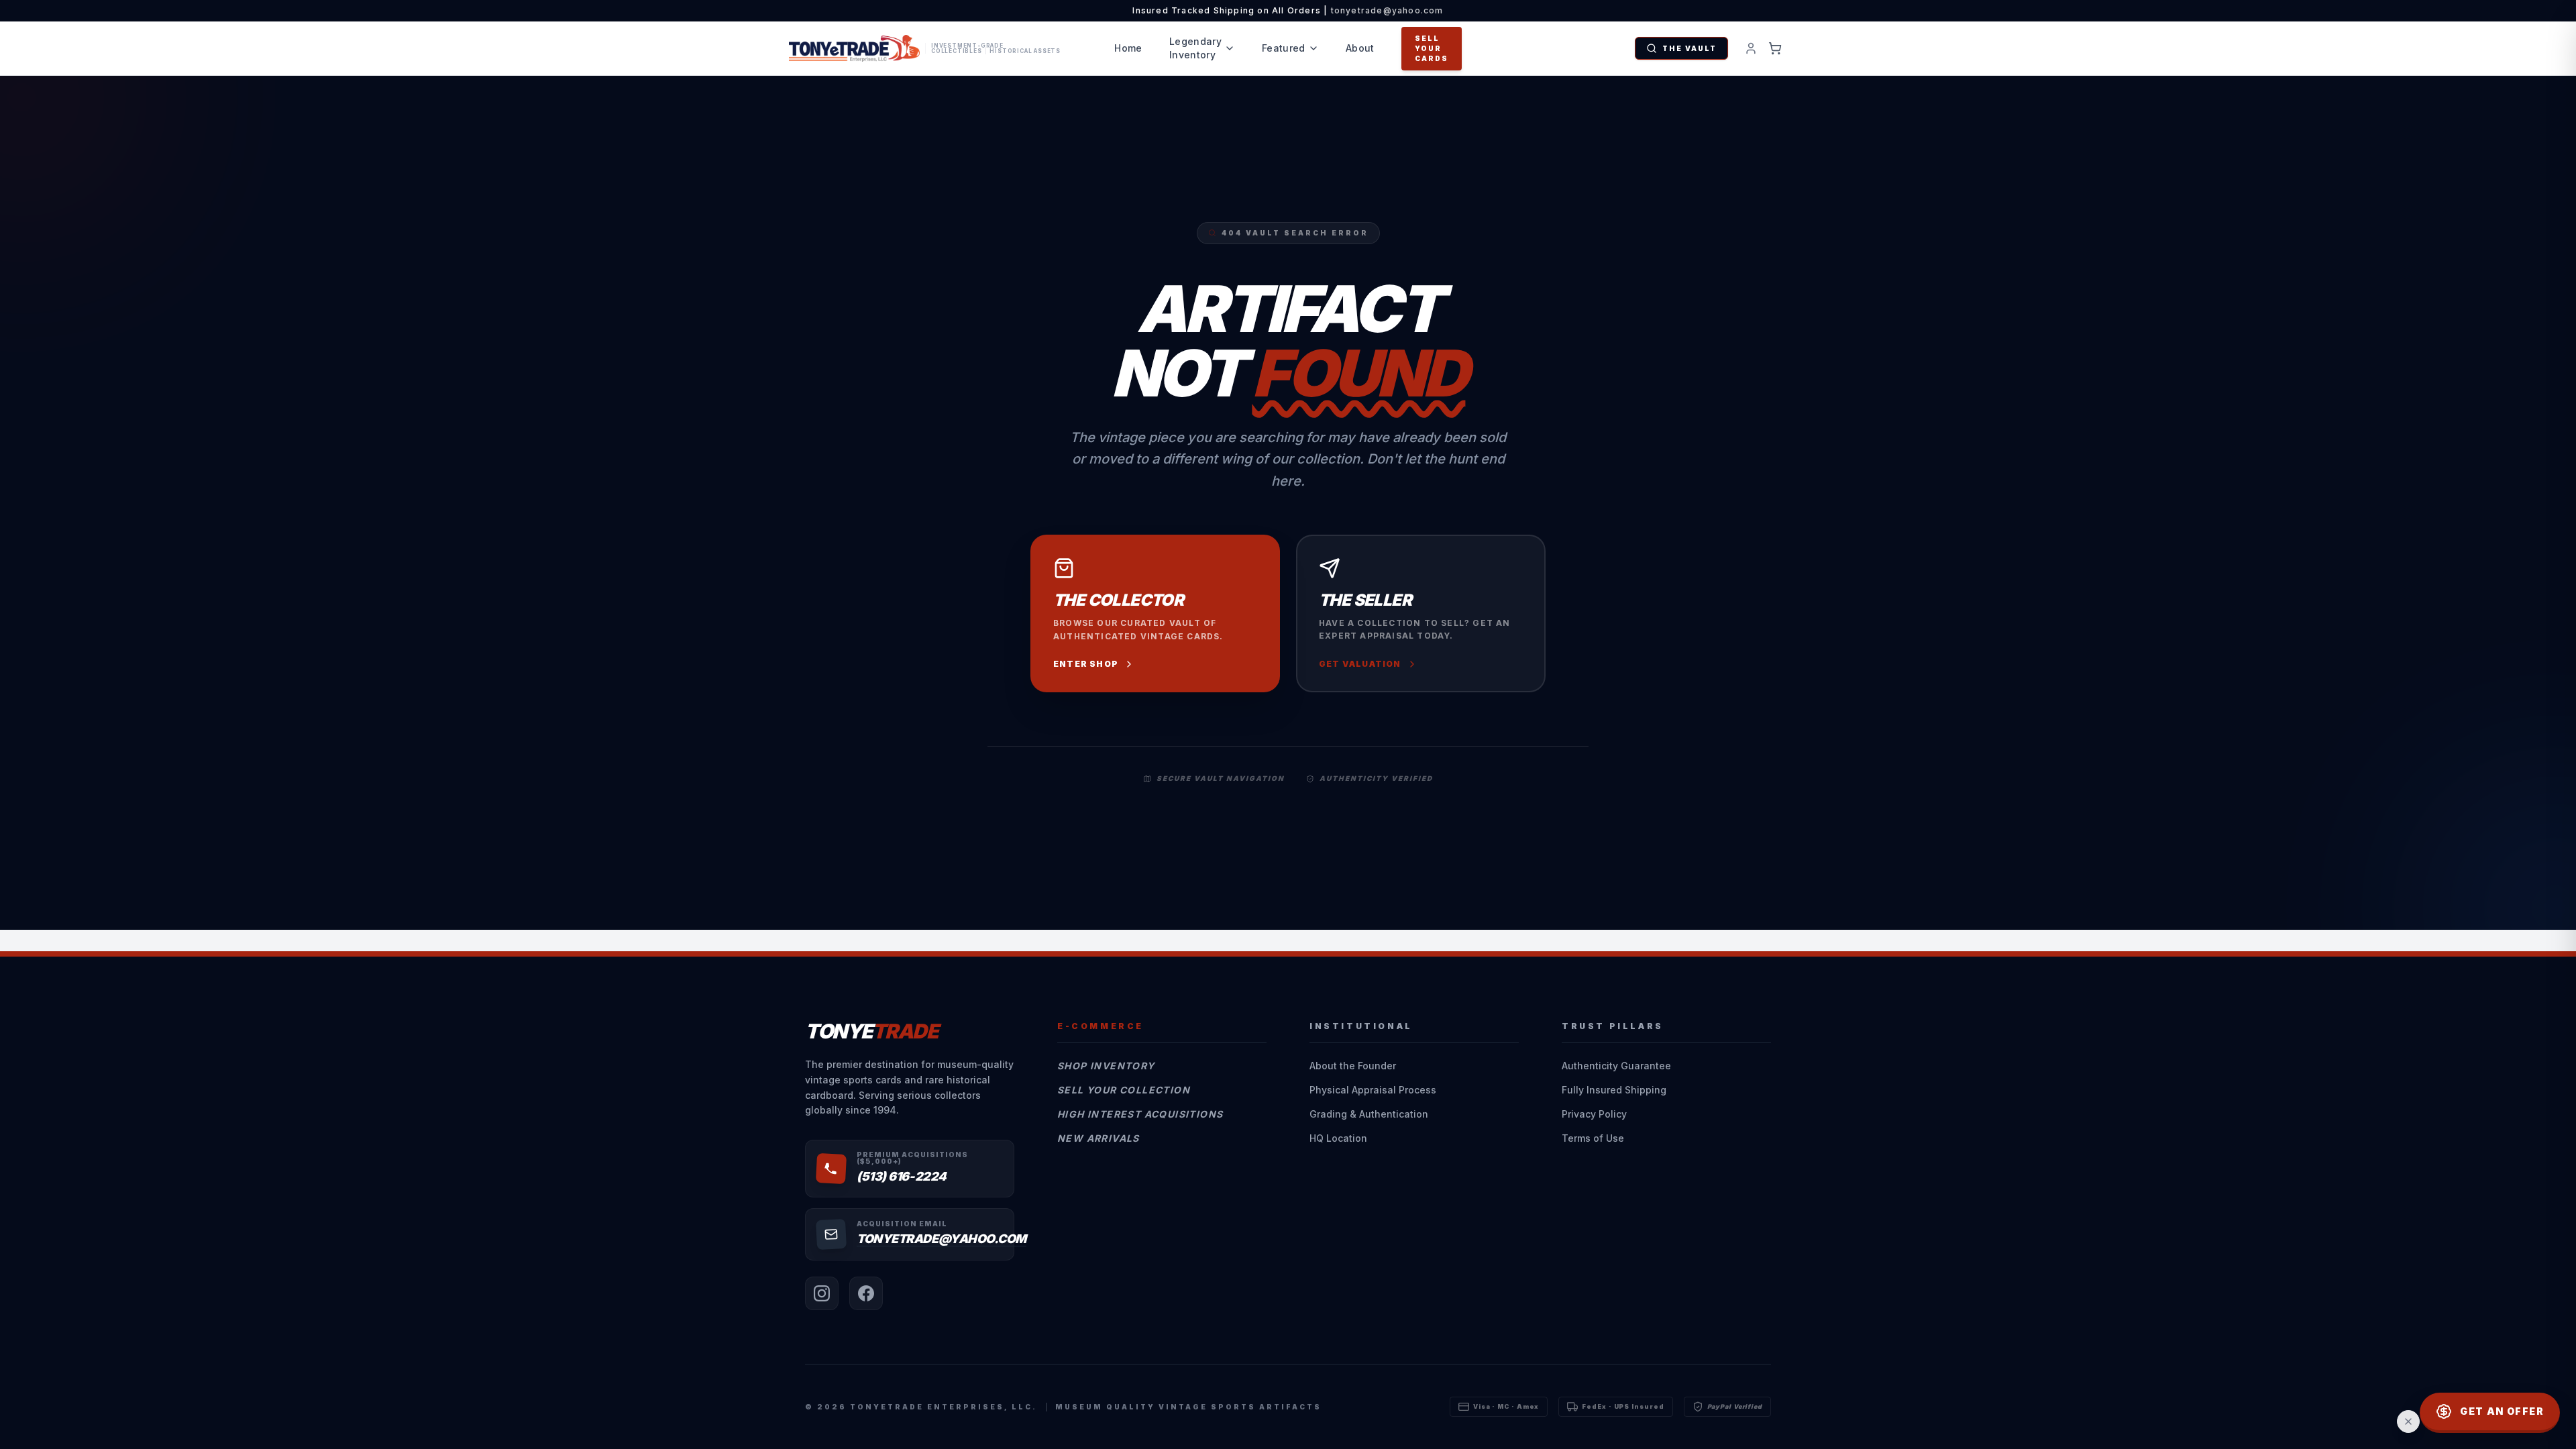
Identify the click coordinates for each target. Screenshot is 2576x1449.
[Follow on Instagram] (822, 1293)
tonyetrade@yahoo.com (1387, 10)
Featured (1284, 48)
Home (1128, 48)
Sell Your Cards (1432, 48)
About (1360, 48)
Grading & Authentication (1369, 1114)
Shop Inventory (1106, 1066)
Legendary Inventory (1195, 48)
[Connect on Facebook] (866, 1293)
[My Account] (1751, 48)
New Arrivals (1098, 1138)
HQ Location (1338, 1138)
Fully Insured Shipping (1614, 1090)
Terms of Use (1593, 1138)
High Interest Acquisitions (1140, 1114)
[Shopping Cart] (1775, 48)
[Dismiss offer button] (2408, 1421)
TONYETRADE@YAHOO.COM (942, 1239)
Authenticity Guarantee (1616, 1066)
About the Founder (1353, 1066)
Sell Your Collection (1124, 1090)
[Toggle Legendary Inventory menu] (1230, 48)
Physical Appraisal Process (1373, 1090)
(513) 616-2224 (902, 1176)
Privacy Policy (1594, 1114)
